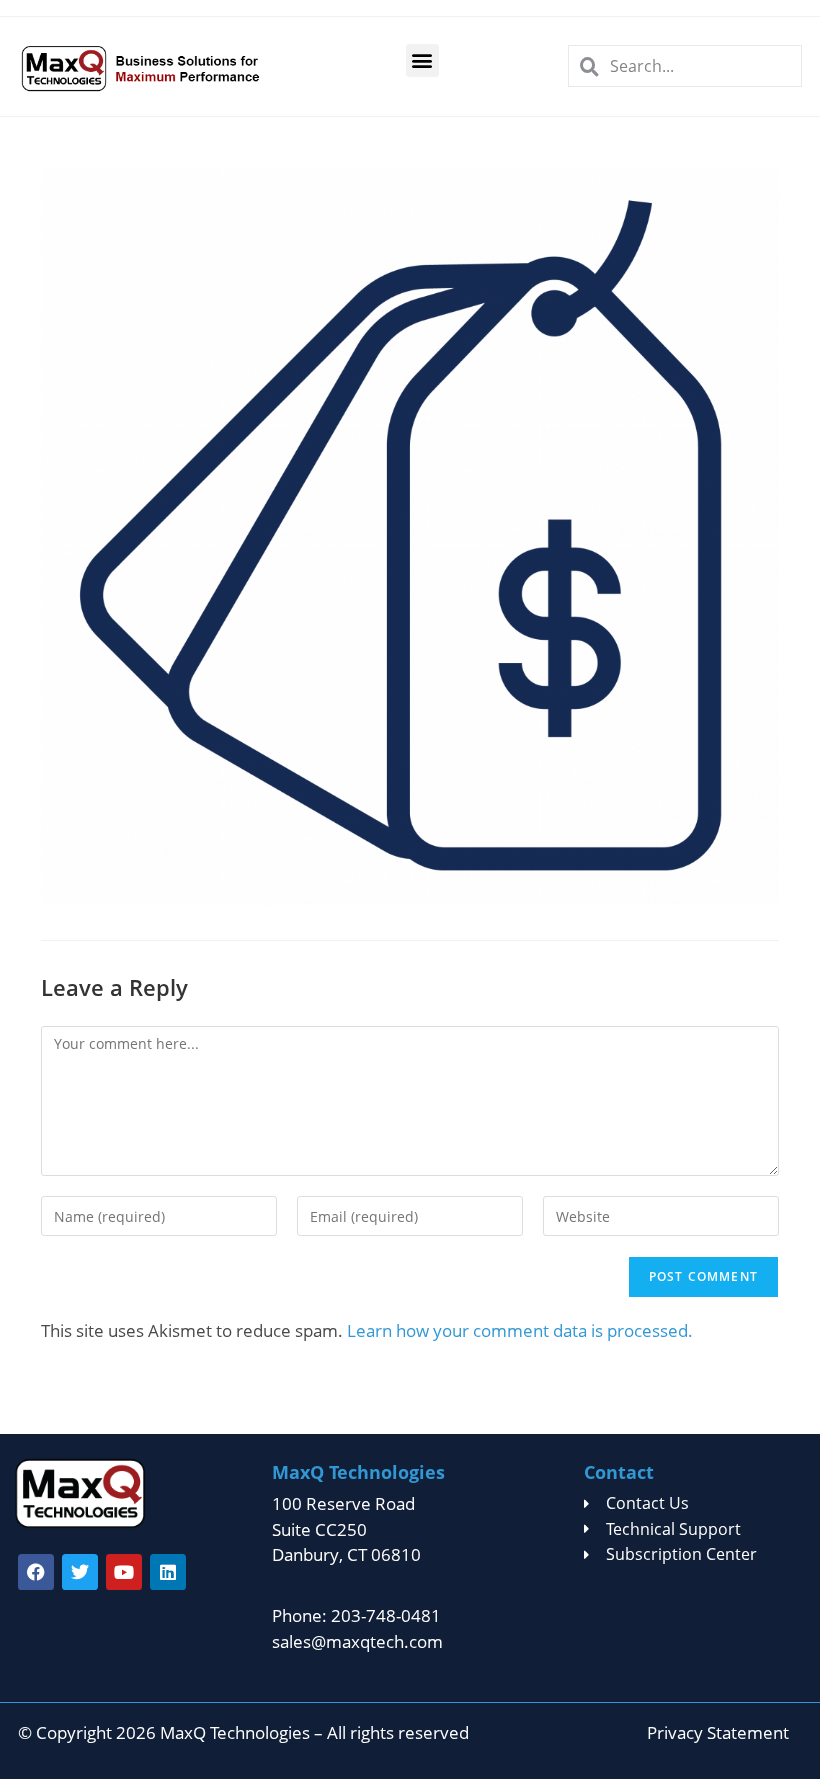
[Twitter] (80, 1572)
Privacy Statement (718, 1732)
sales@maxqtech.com (357, 1641)
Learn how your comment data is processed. (520, 1330)
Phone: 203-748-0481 (356, 1615)
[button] (422, 60)
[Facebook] (36, 1572)
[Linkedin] (168, 1572)
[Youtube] (124, 1572)
